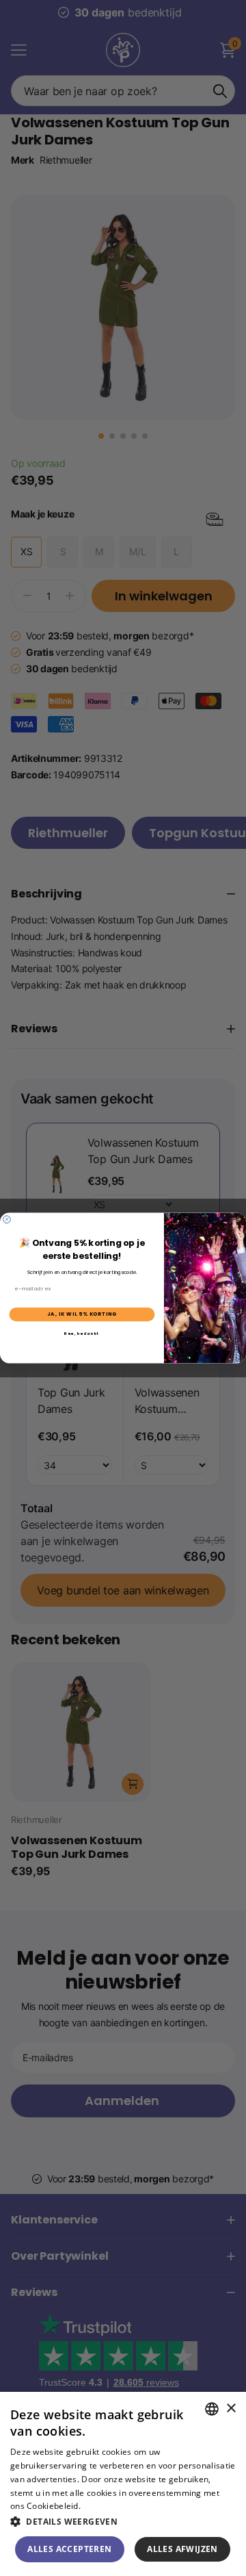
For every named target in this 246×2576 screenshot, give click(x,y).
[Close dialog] (7, 1220)
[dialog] (123, 2484)
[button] (123, 2522)
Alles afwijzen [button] (182, 2549)
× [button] (231, 2409)
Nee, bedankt (82, 1334)
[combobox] (212, 2409)
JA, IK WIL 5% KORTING (82, 1314)
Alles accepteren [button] (69, 2549)
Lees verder (106, 2506)
